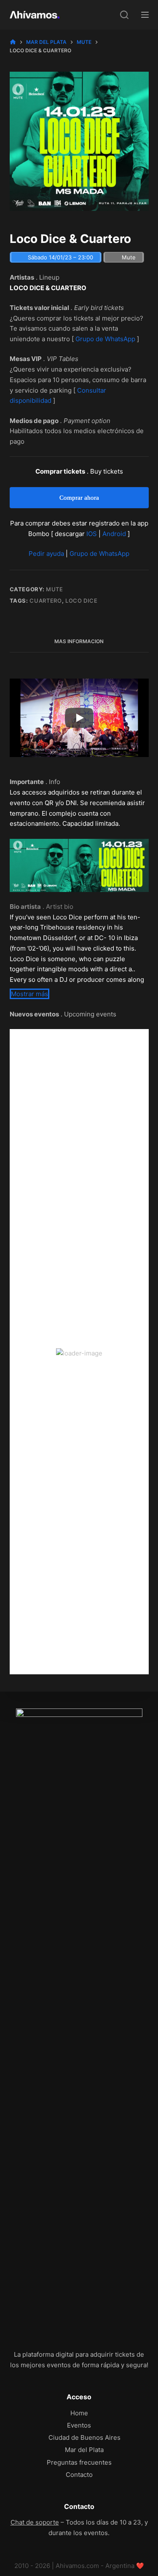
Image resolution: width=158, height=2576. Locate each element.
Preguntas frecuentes (79, 2462)
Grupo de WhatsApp (105, 339)
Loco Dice (82, 601)
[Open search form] (124, 15)
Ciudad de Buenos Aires (84, 2437)
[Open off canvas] (145, 15)
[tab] (79, 641)
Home (79, 2413)
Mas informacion (79, 641)
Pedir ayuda (46, 554)
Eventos (79, 2425)
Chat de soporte (35, 2522)
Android (114, 534)
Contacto (79, 2475)
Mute (55, 589)
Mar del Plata (84, 2450)
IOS (92, 534)
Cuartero (46, 601)
